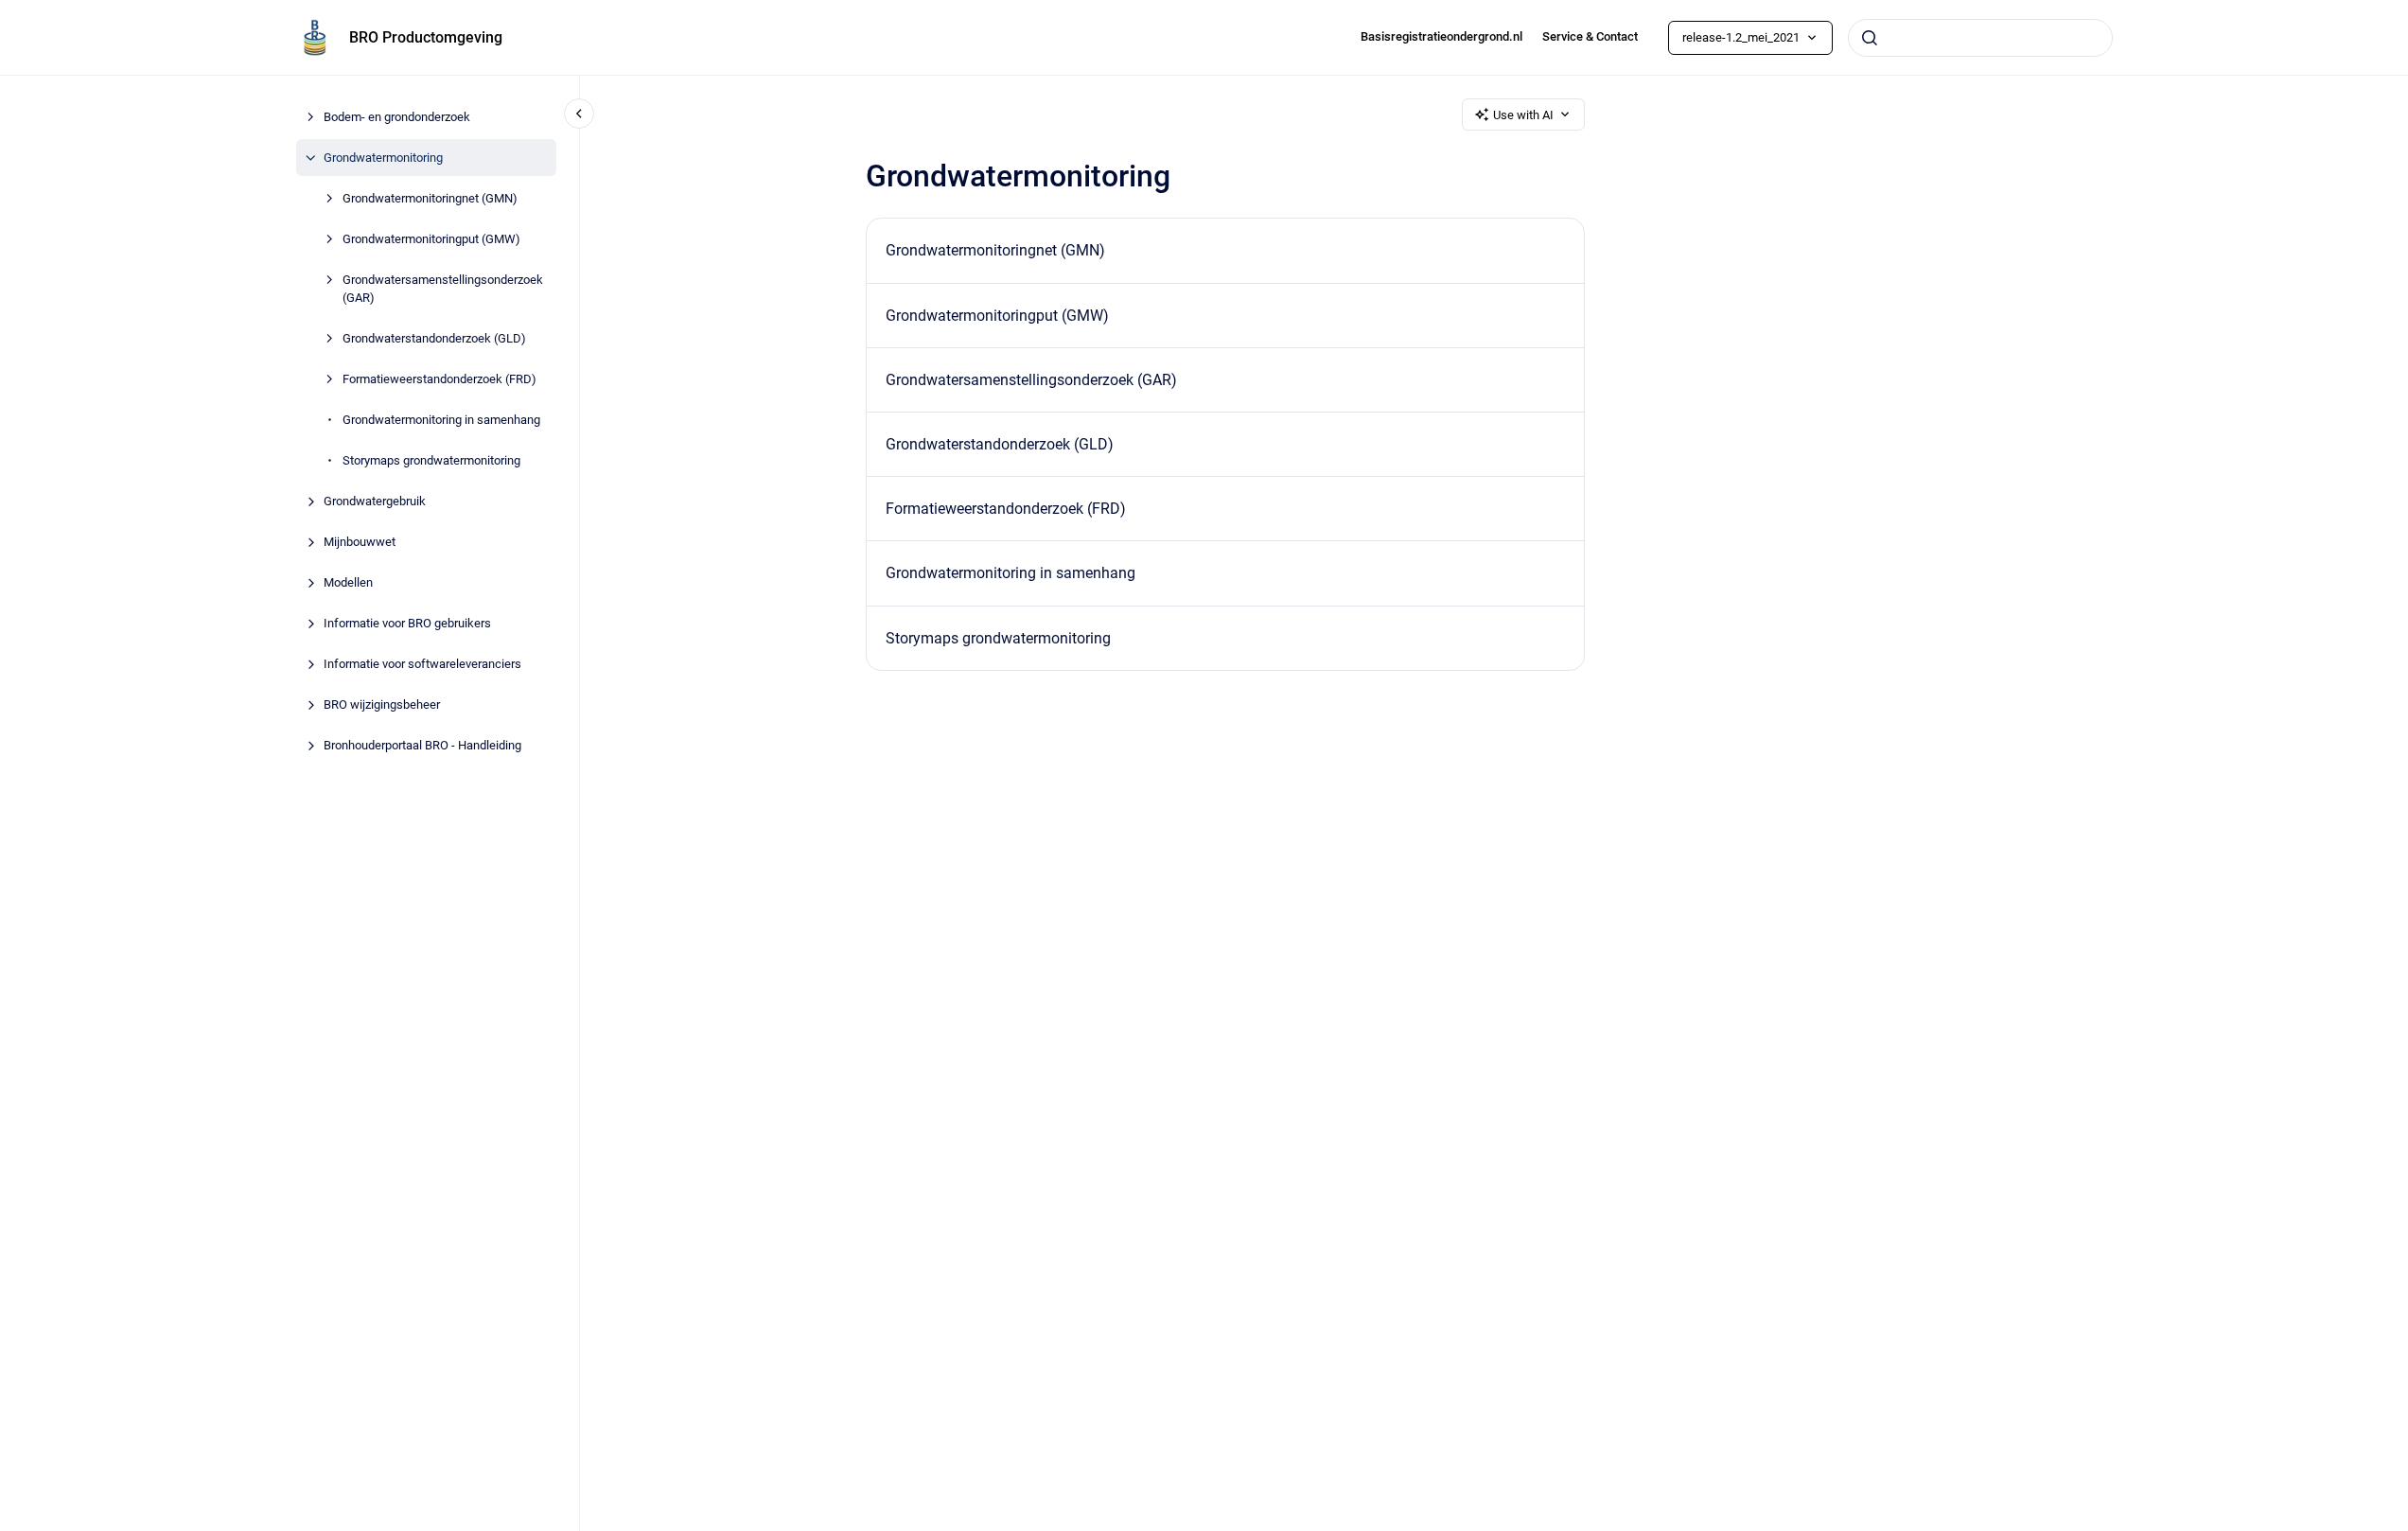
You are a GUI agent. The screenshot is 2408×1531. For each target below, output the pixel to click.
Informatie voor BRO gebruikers (407, 623)
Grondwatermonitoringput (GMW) (431, 239)
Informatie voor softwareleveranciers (422, 664)
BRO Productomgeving (426, 37)
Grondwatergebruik (375, 501)
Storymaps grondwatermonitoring (431, 460)
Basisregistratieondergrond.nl (1441, 36)
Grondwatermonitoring (383, 158)
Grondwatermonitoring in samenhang (441, 420)
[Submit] (1870, 38)
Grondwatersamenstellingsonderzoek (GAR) (443, 289)
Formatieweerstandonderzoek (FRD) (439, 379)
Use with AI (1523, 115)
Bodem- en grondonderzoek (397, 117)
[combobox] (1980, 38)
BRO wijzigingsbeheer (382, 704)
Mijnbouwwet (360, 542)
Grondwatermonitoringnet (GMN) (430, 198)
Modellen (348, 582)
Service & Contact (1590, 36)
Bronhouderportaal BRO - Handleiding (422, 745)
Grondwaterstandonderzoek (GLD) (434, 338)
